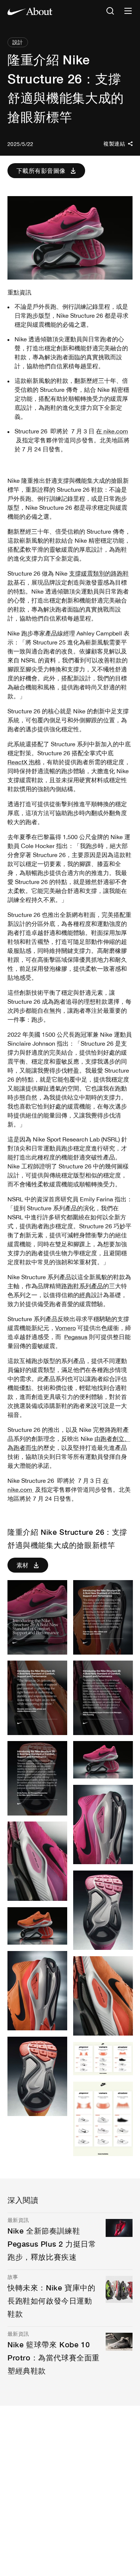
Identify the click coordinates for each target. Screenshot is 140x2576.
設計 (18, 42)
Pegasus (76, 1337)
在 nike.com (112, 431)
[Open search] (110, 11)
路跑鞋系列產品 (82, 1286)
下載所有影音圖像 (41, 170)
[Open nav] (128, 11)
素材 (23, 1565)
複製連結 (114, 144)
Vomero (66, 1328)
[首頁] (30, 11)
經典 (85, 1295)
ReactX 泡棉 (24, 762)
